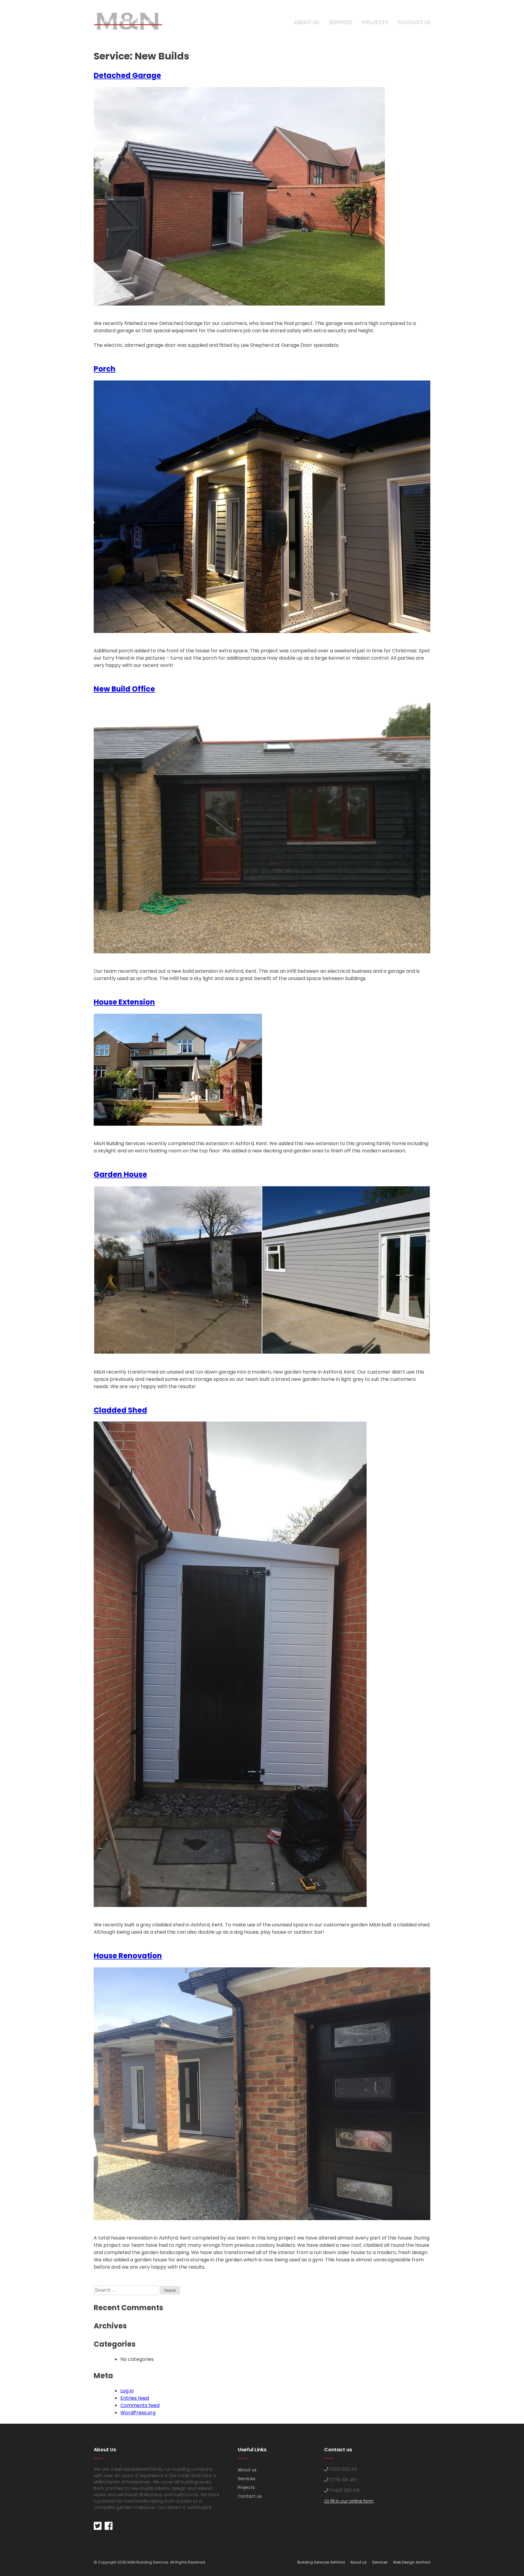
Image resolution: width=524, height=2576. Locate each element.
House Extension (124, 1002)
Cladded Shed (120, 1410)
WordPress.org (138, 2413)
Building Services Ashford (321, 2562)
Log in (127, 2391)
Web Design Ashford (412, 2562)
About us (306, 22)
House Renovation (128, 1956)
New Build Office (124, 689)
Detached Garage (127, 75)
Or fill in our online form (349, 2501)
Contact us (414, 22)
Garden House (120, 1174)
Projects (375, 22)
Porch (105, 369)
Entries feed (135, 2398)
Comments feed (140, 2405)
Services (340, 22)
